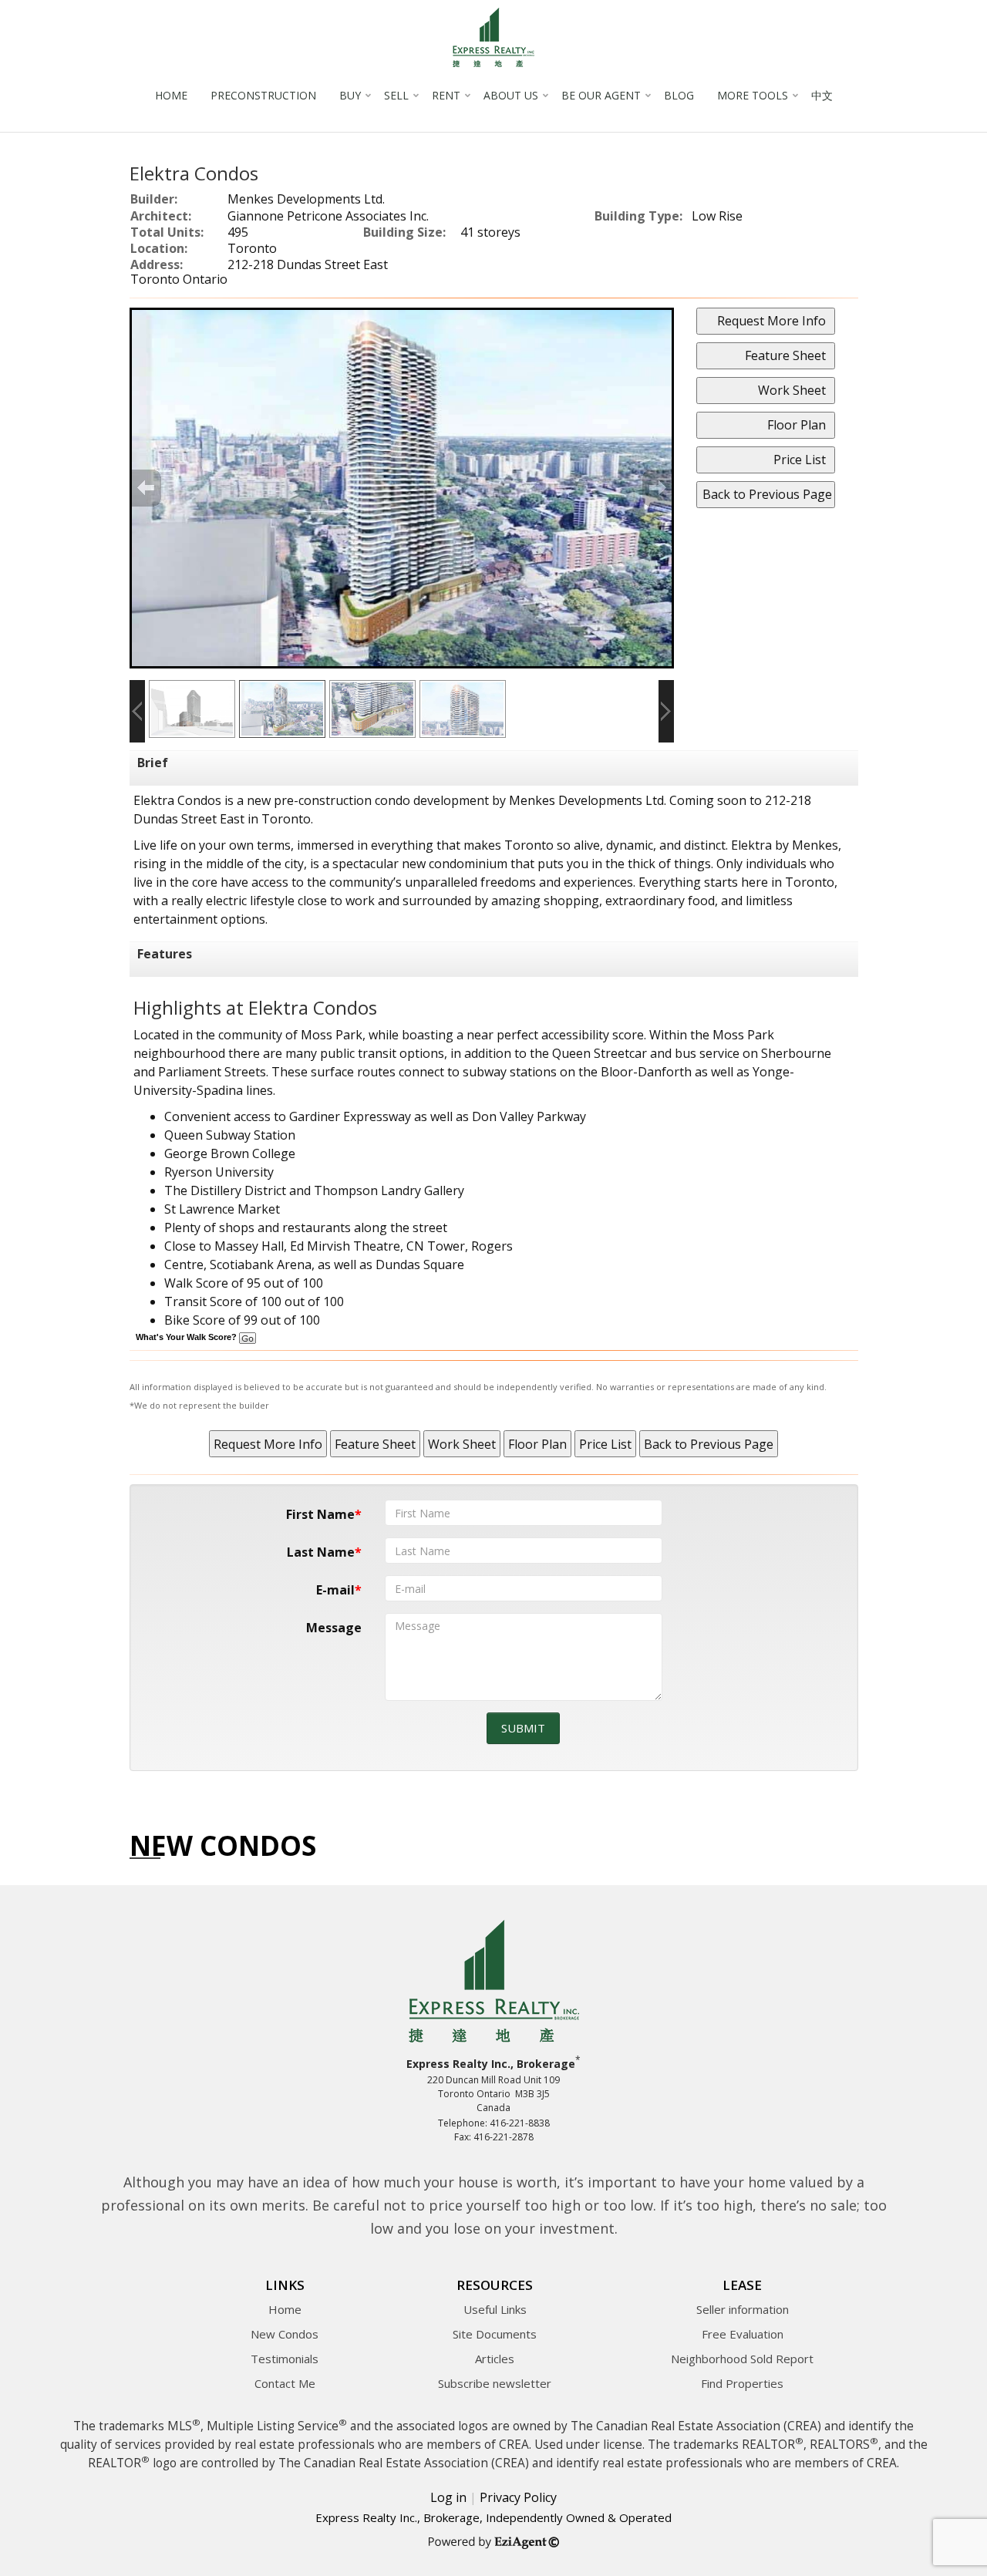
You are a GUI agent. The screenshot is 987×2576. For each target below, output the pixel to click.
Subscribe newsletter (495, 2383)
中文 (822, 95)
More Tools (753, 95)
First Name (320, 1514)
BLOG (679, 95)
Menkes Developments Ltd (586, 800)
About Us (511, 95)
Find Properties (742, 2383)
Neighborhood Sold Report (742, 2359)
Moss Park (332, 1035)
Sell (396, 95)
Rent (446, 95)
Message (334, 1628)
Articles (495, 2359)
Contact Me (285, 2383)
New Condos (285, 2334)
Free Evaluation (743, 2334)
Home (171, 95)
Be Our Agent (601, 95)
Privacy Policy (518, 2497)
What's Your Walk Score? (187, 1337)
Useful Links (495, 2309)
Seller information (743, 2309)
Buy (350, 95)
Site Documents (495, 2334)
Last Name (321, 1552)
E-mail (335, 1590)
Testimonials (285, 2359)
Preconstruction (263, 95)
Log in (448, 2497)
